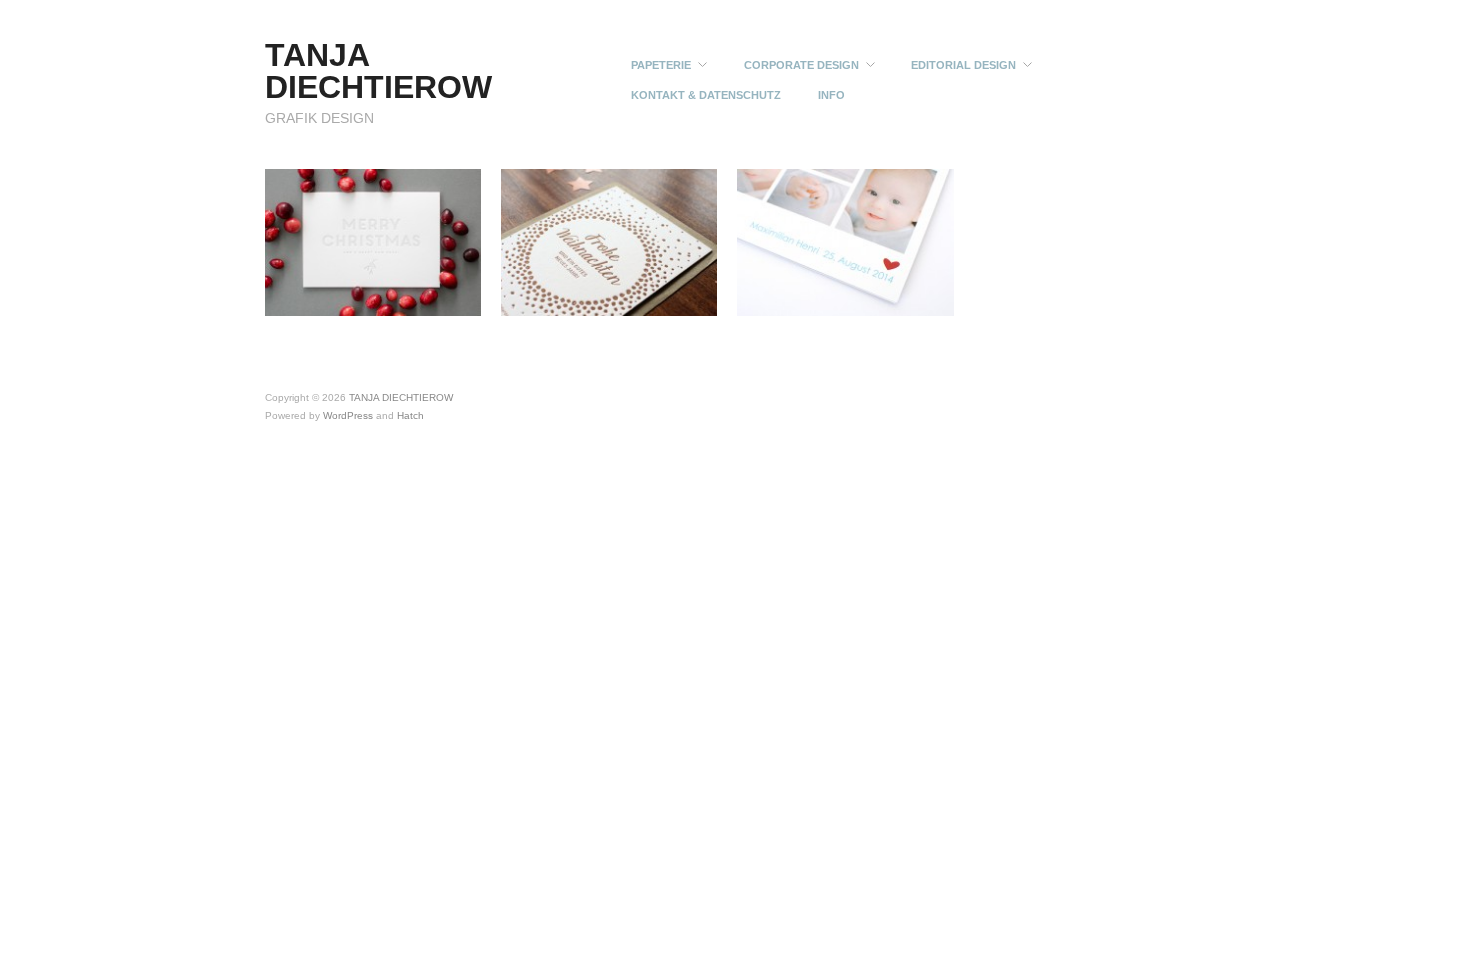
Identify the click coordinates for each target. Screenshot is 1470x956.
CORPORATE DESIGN (801, 65)
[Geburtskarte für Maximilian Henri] (845, 241)
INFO (831, 95)
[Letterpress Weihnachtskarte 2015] (373, 241)
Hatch (410, 415)
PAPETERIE (661, 65)
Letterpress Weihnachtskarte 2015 (384, 299)
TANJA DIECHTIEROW (378, 71)
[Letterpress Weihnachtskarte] (609, 241)
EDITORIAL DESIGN (963, 65)
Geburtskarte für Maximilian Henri (859, 299)
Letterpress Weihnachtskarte (633, 299)
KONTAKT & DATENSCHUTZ (706, 95)
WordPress (348, 415)
